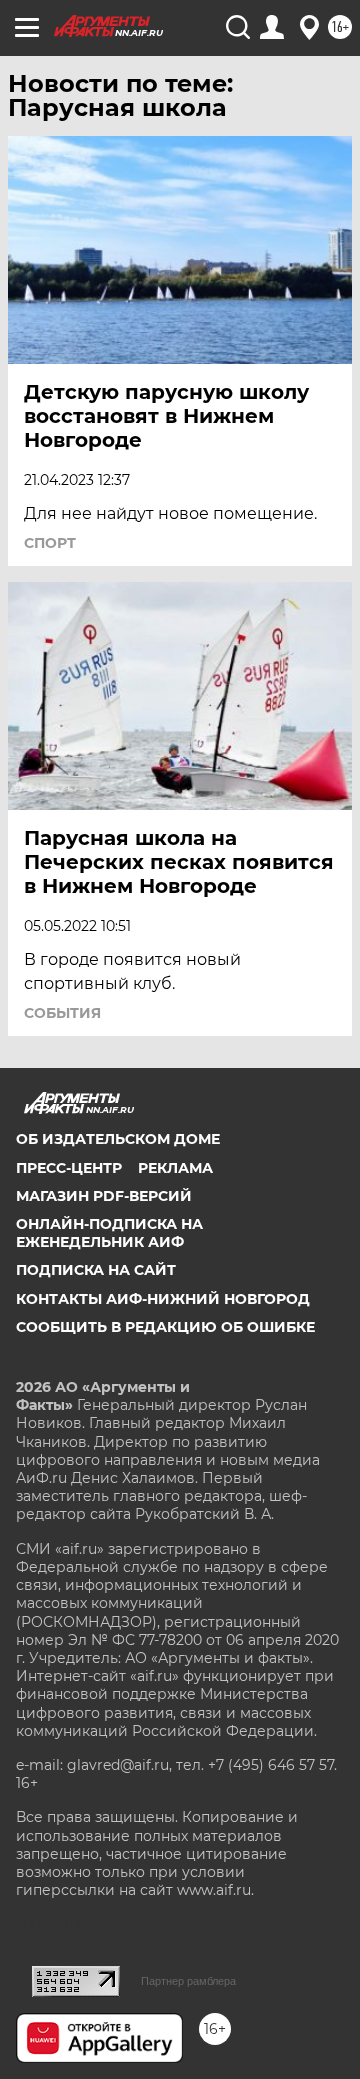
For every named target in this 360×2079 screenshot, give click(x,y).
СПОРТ (50, 543)
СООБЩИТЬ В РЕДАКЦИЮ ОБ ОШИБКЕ (165, 1327)
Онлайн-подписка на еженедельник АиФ (109, 1233)
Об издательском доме (118, 1139)
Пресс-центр (69, 1168)
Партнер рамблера (188, 1981)
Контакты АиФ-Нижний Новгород (163, 1299)
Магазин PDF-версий (104, 1196)
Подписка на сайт (96, 1270)
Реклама (175, 1168)
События (62, 1013)
